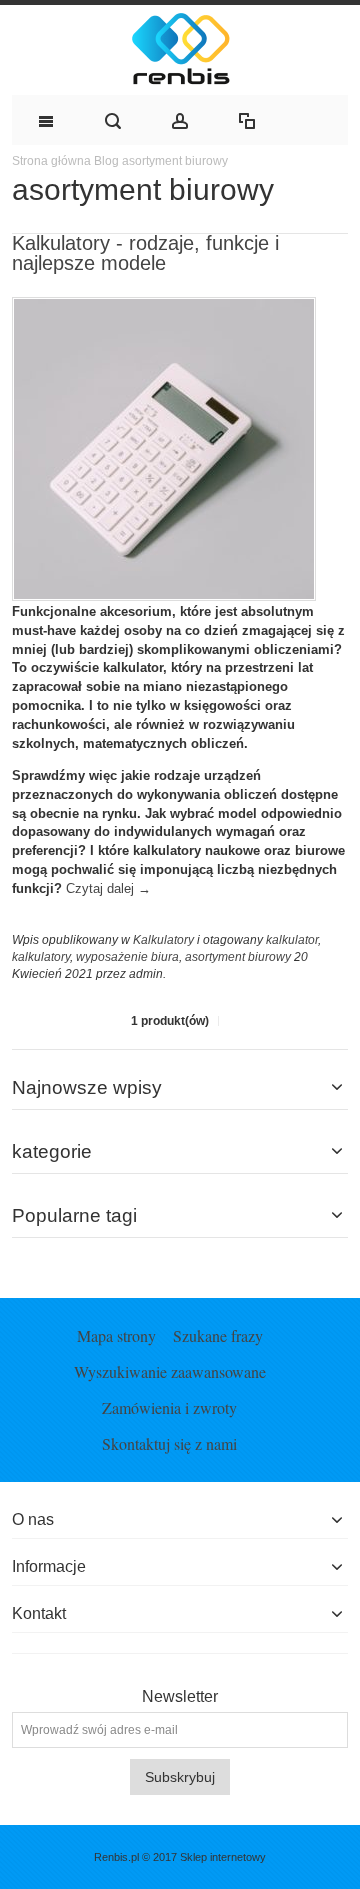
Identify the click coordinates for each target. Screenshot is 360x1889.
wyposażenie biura (127, 957)
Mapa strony (116, 1335)
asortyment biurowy (238, 957)
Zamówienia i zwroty (169, 1407)
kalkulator (292, 940)
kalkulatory (41, 957)
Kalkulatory (163, 940)
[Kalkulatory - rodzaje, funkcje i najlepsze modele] (164, 307)
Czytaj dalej (108, 888)
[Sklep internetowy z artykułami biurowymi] (180, 50)
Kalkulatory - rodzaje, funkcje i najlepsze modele (145, 253)
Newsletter (180, 1697)
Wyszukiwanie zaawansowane (170, 1371)
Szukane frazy (218, 1335)
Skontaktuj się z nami (169, 1443)
